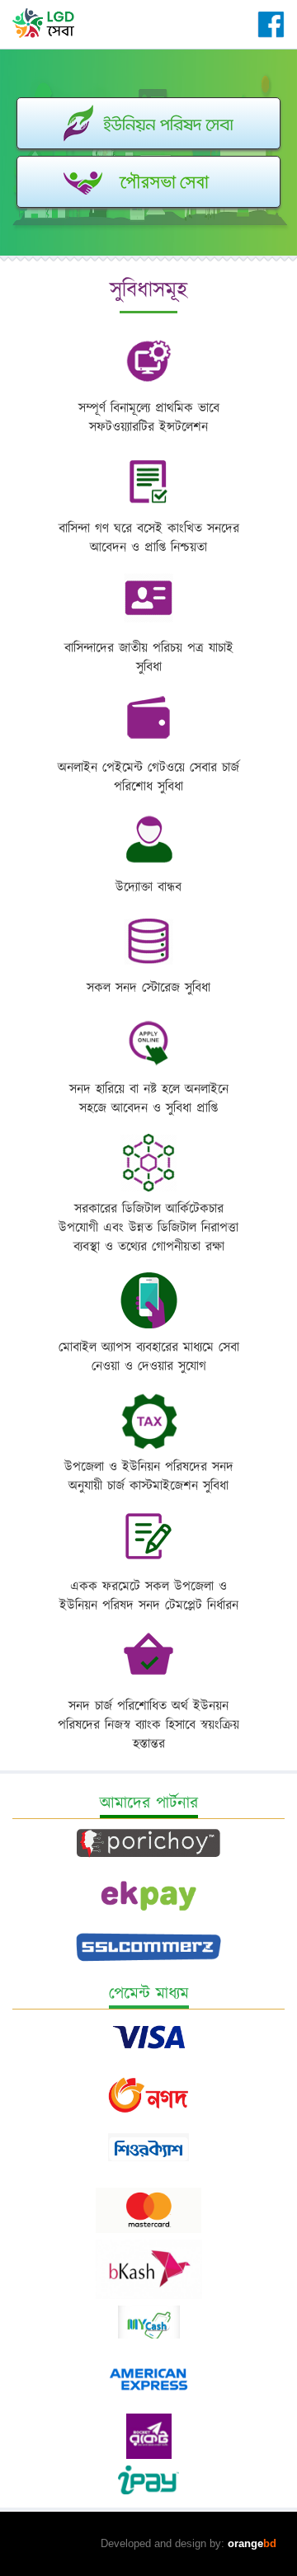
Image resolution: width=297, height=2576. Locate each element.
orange (252, 2543)
